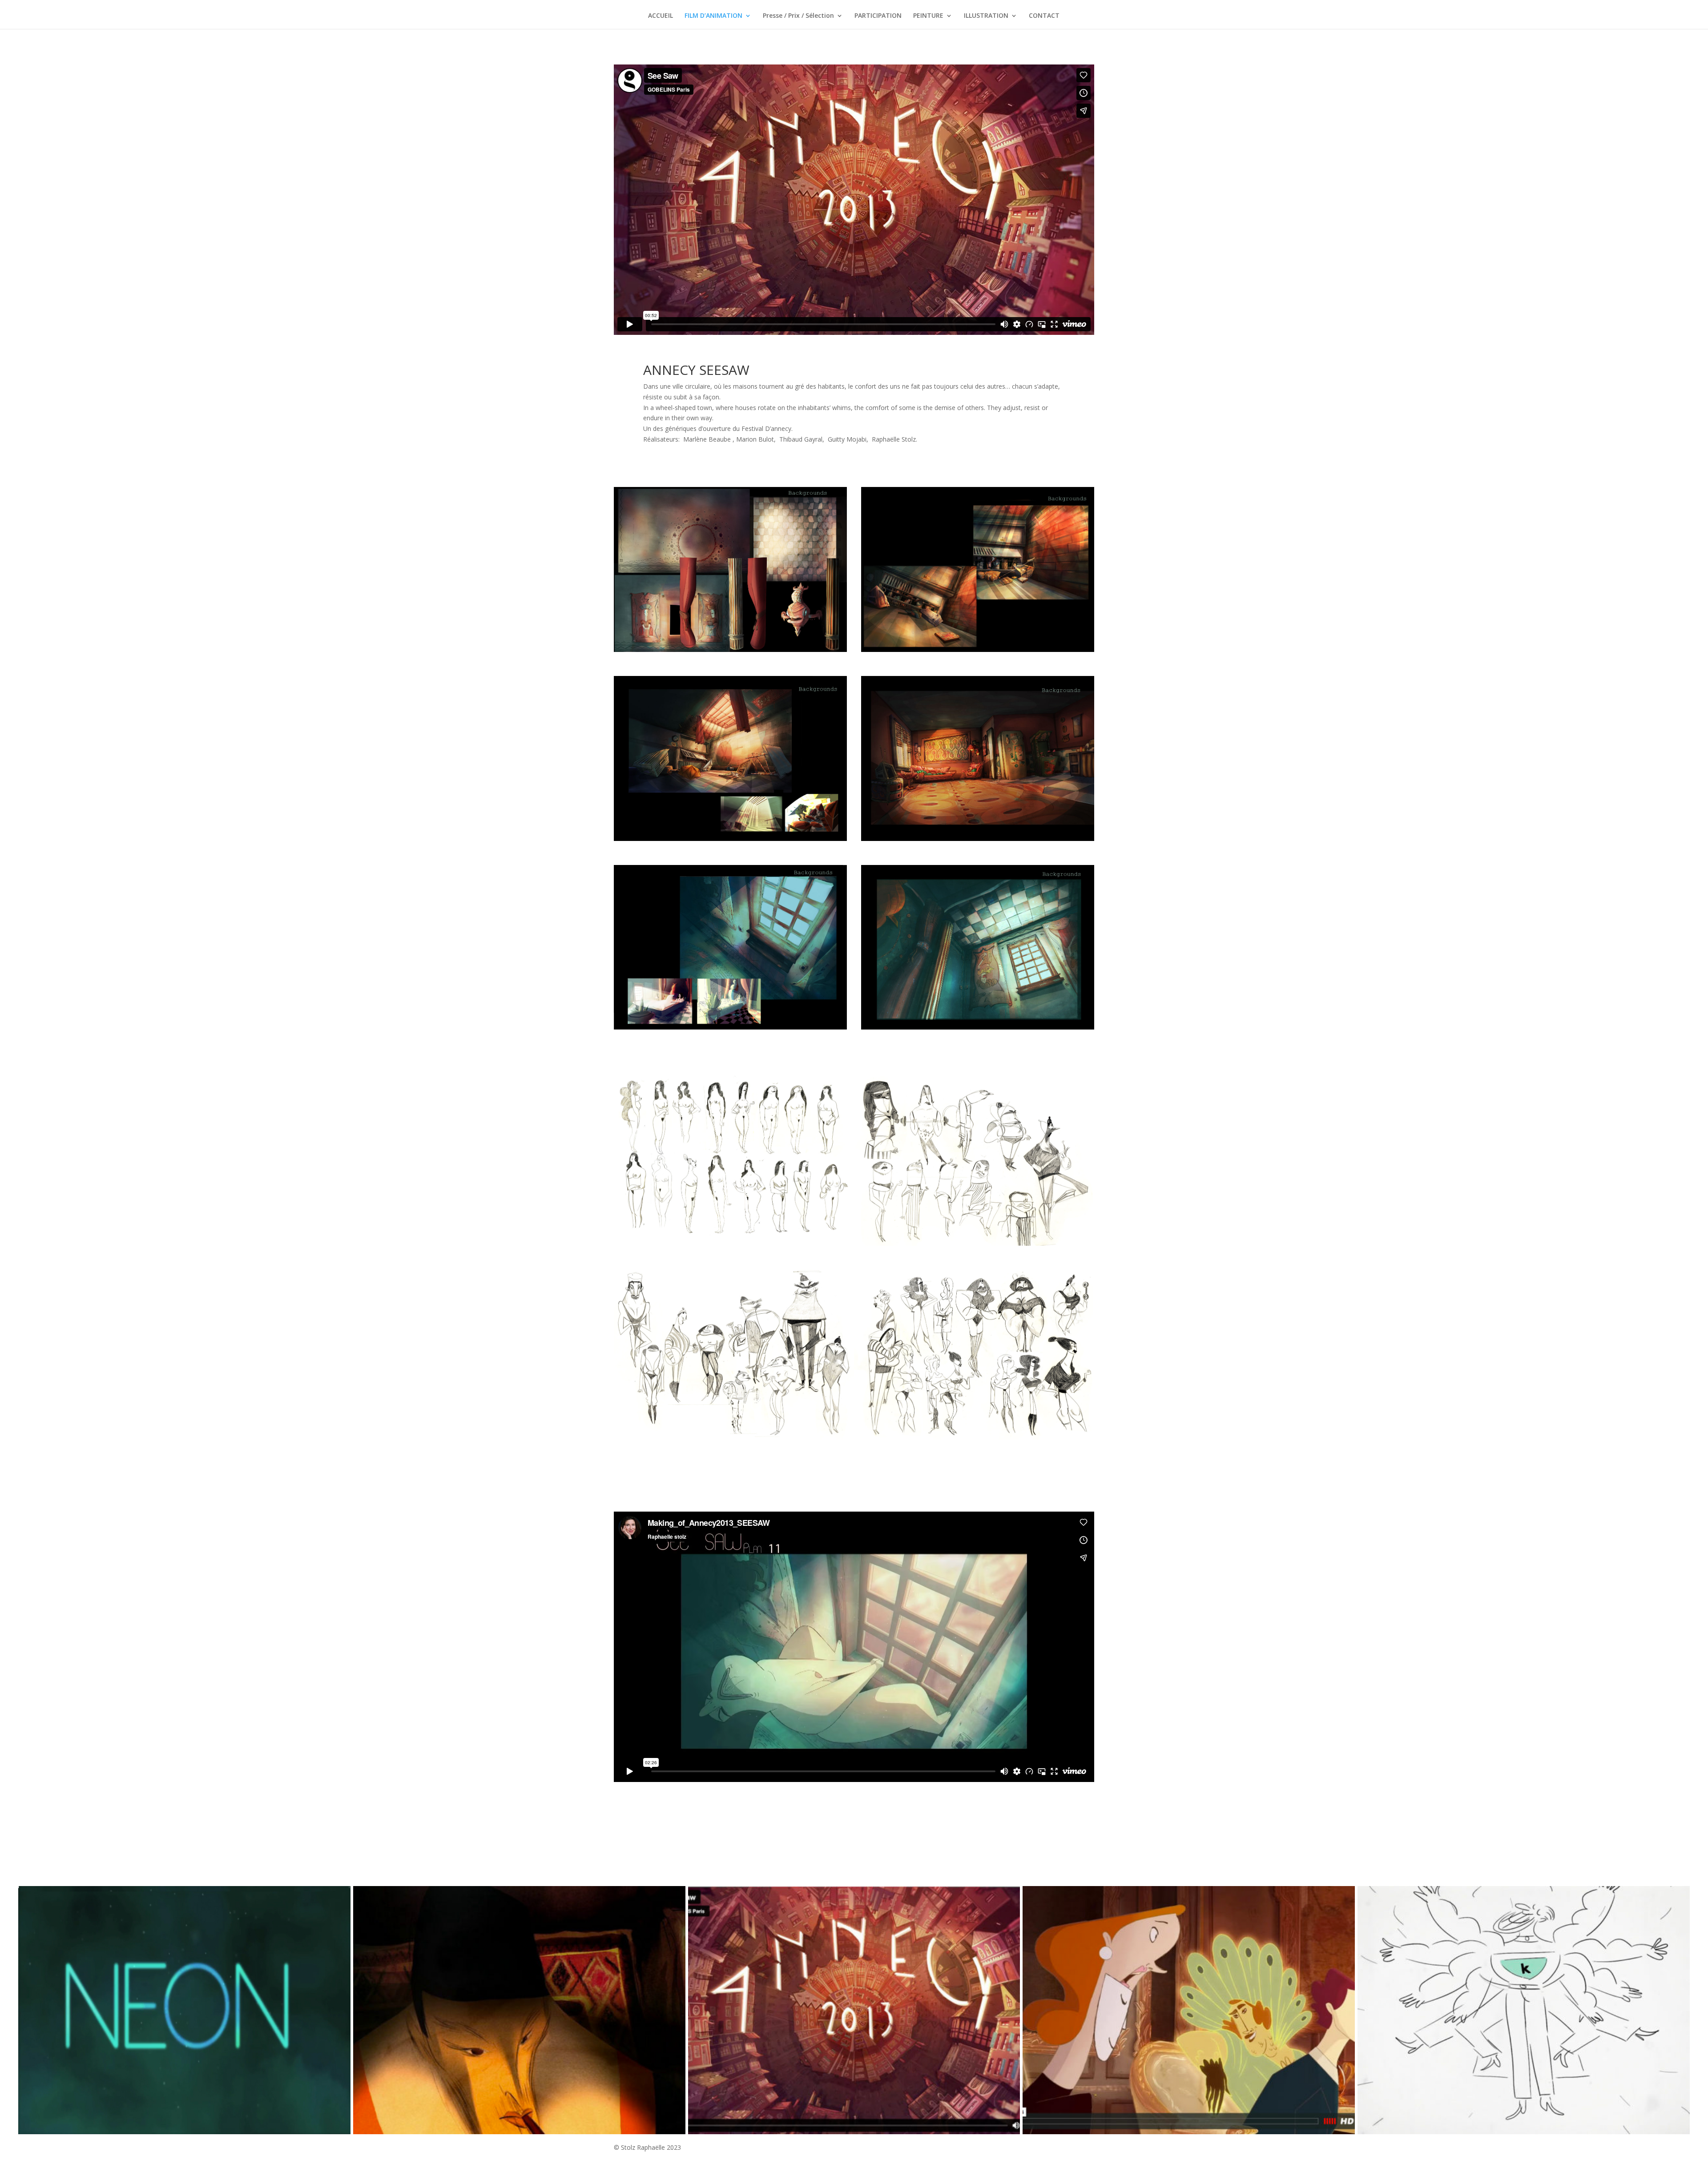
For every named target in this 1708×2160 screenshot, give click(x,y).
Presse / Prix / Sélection (798, 16)
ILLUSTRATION (986, 16)
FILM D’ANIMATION (713, 16)
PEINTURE (928, 16)
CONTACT (1044, 16)
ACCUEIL (661, 16)
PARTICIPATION (878, 16)
